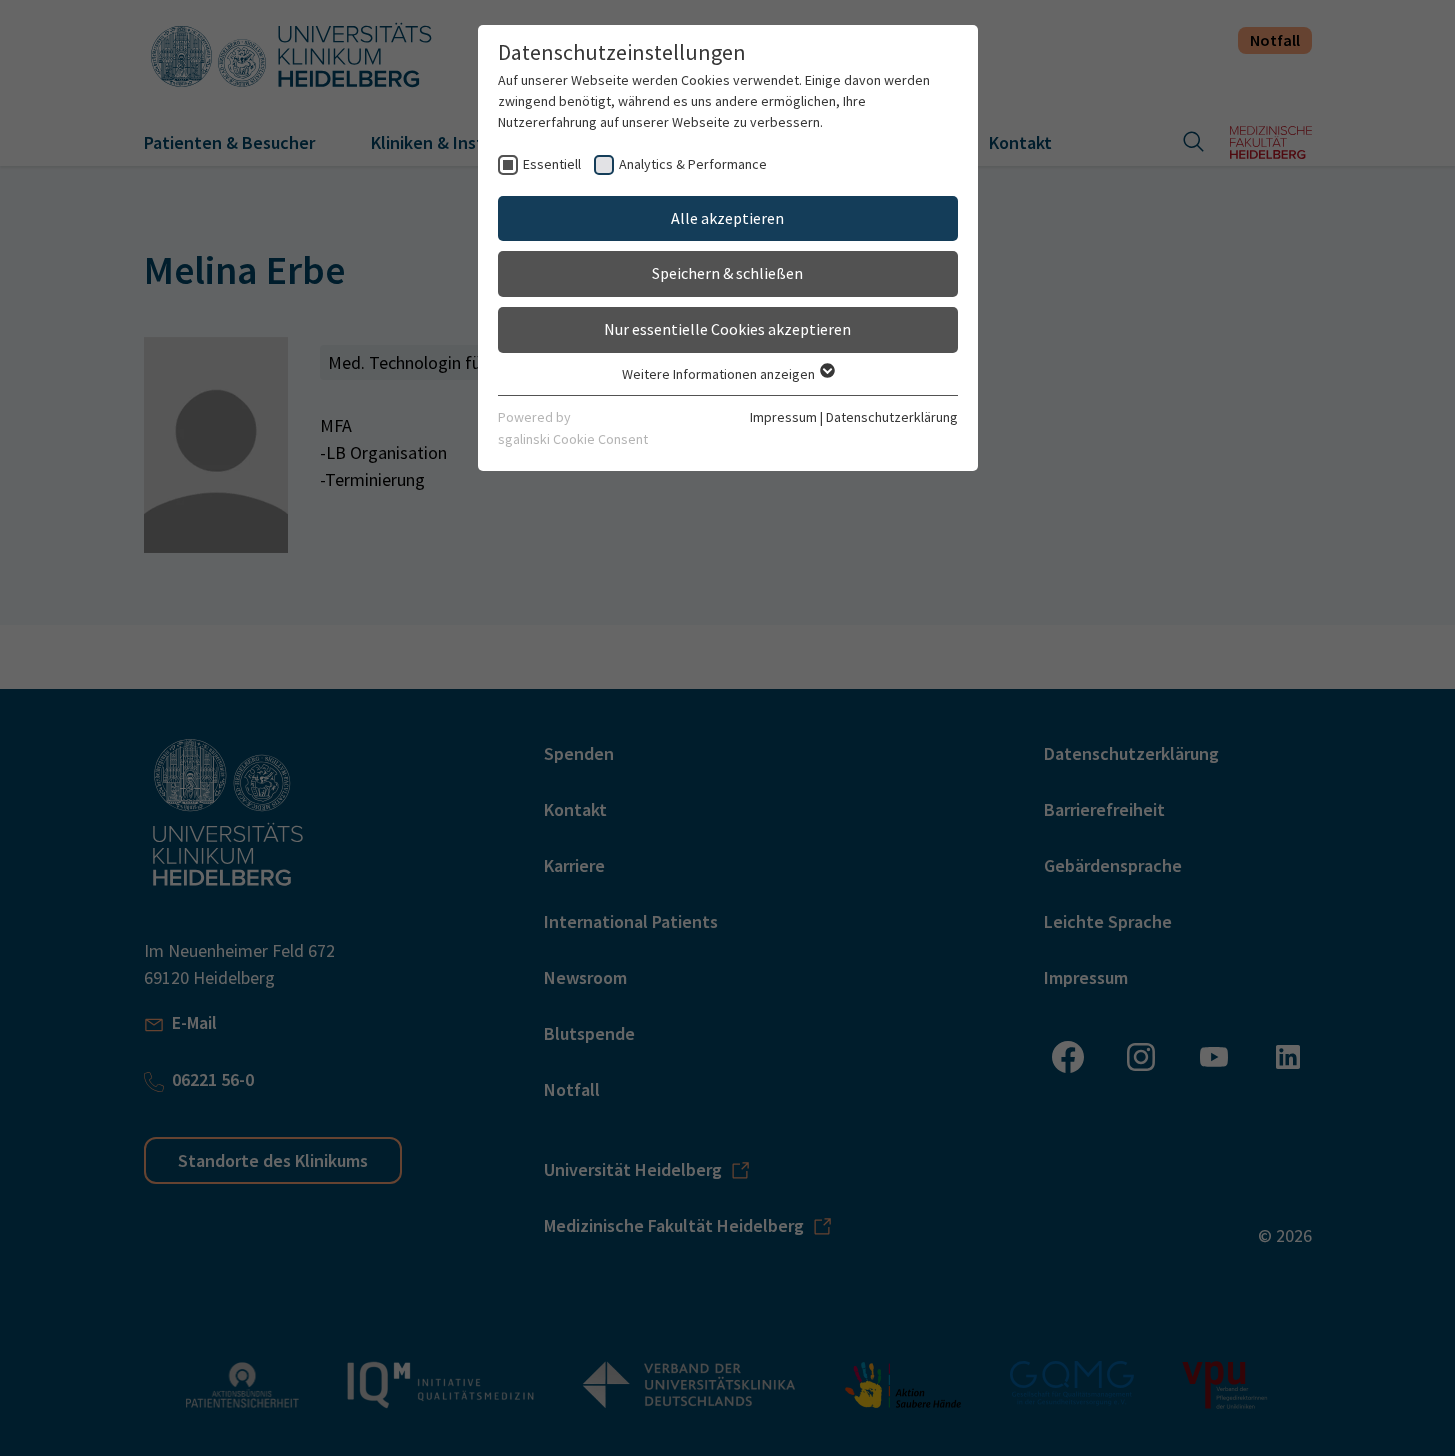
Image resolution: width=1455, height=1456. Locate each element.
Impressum (783, 417)
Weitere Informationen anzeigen (720, 374)
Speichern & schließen (727, 273)
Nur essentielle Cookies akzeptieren (727, 329)
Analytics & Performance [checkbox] (693, 164)
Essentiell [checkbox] (552, 164)
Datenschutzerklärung (892, 417)
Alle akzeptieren (727, 218)
